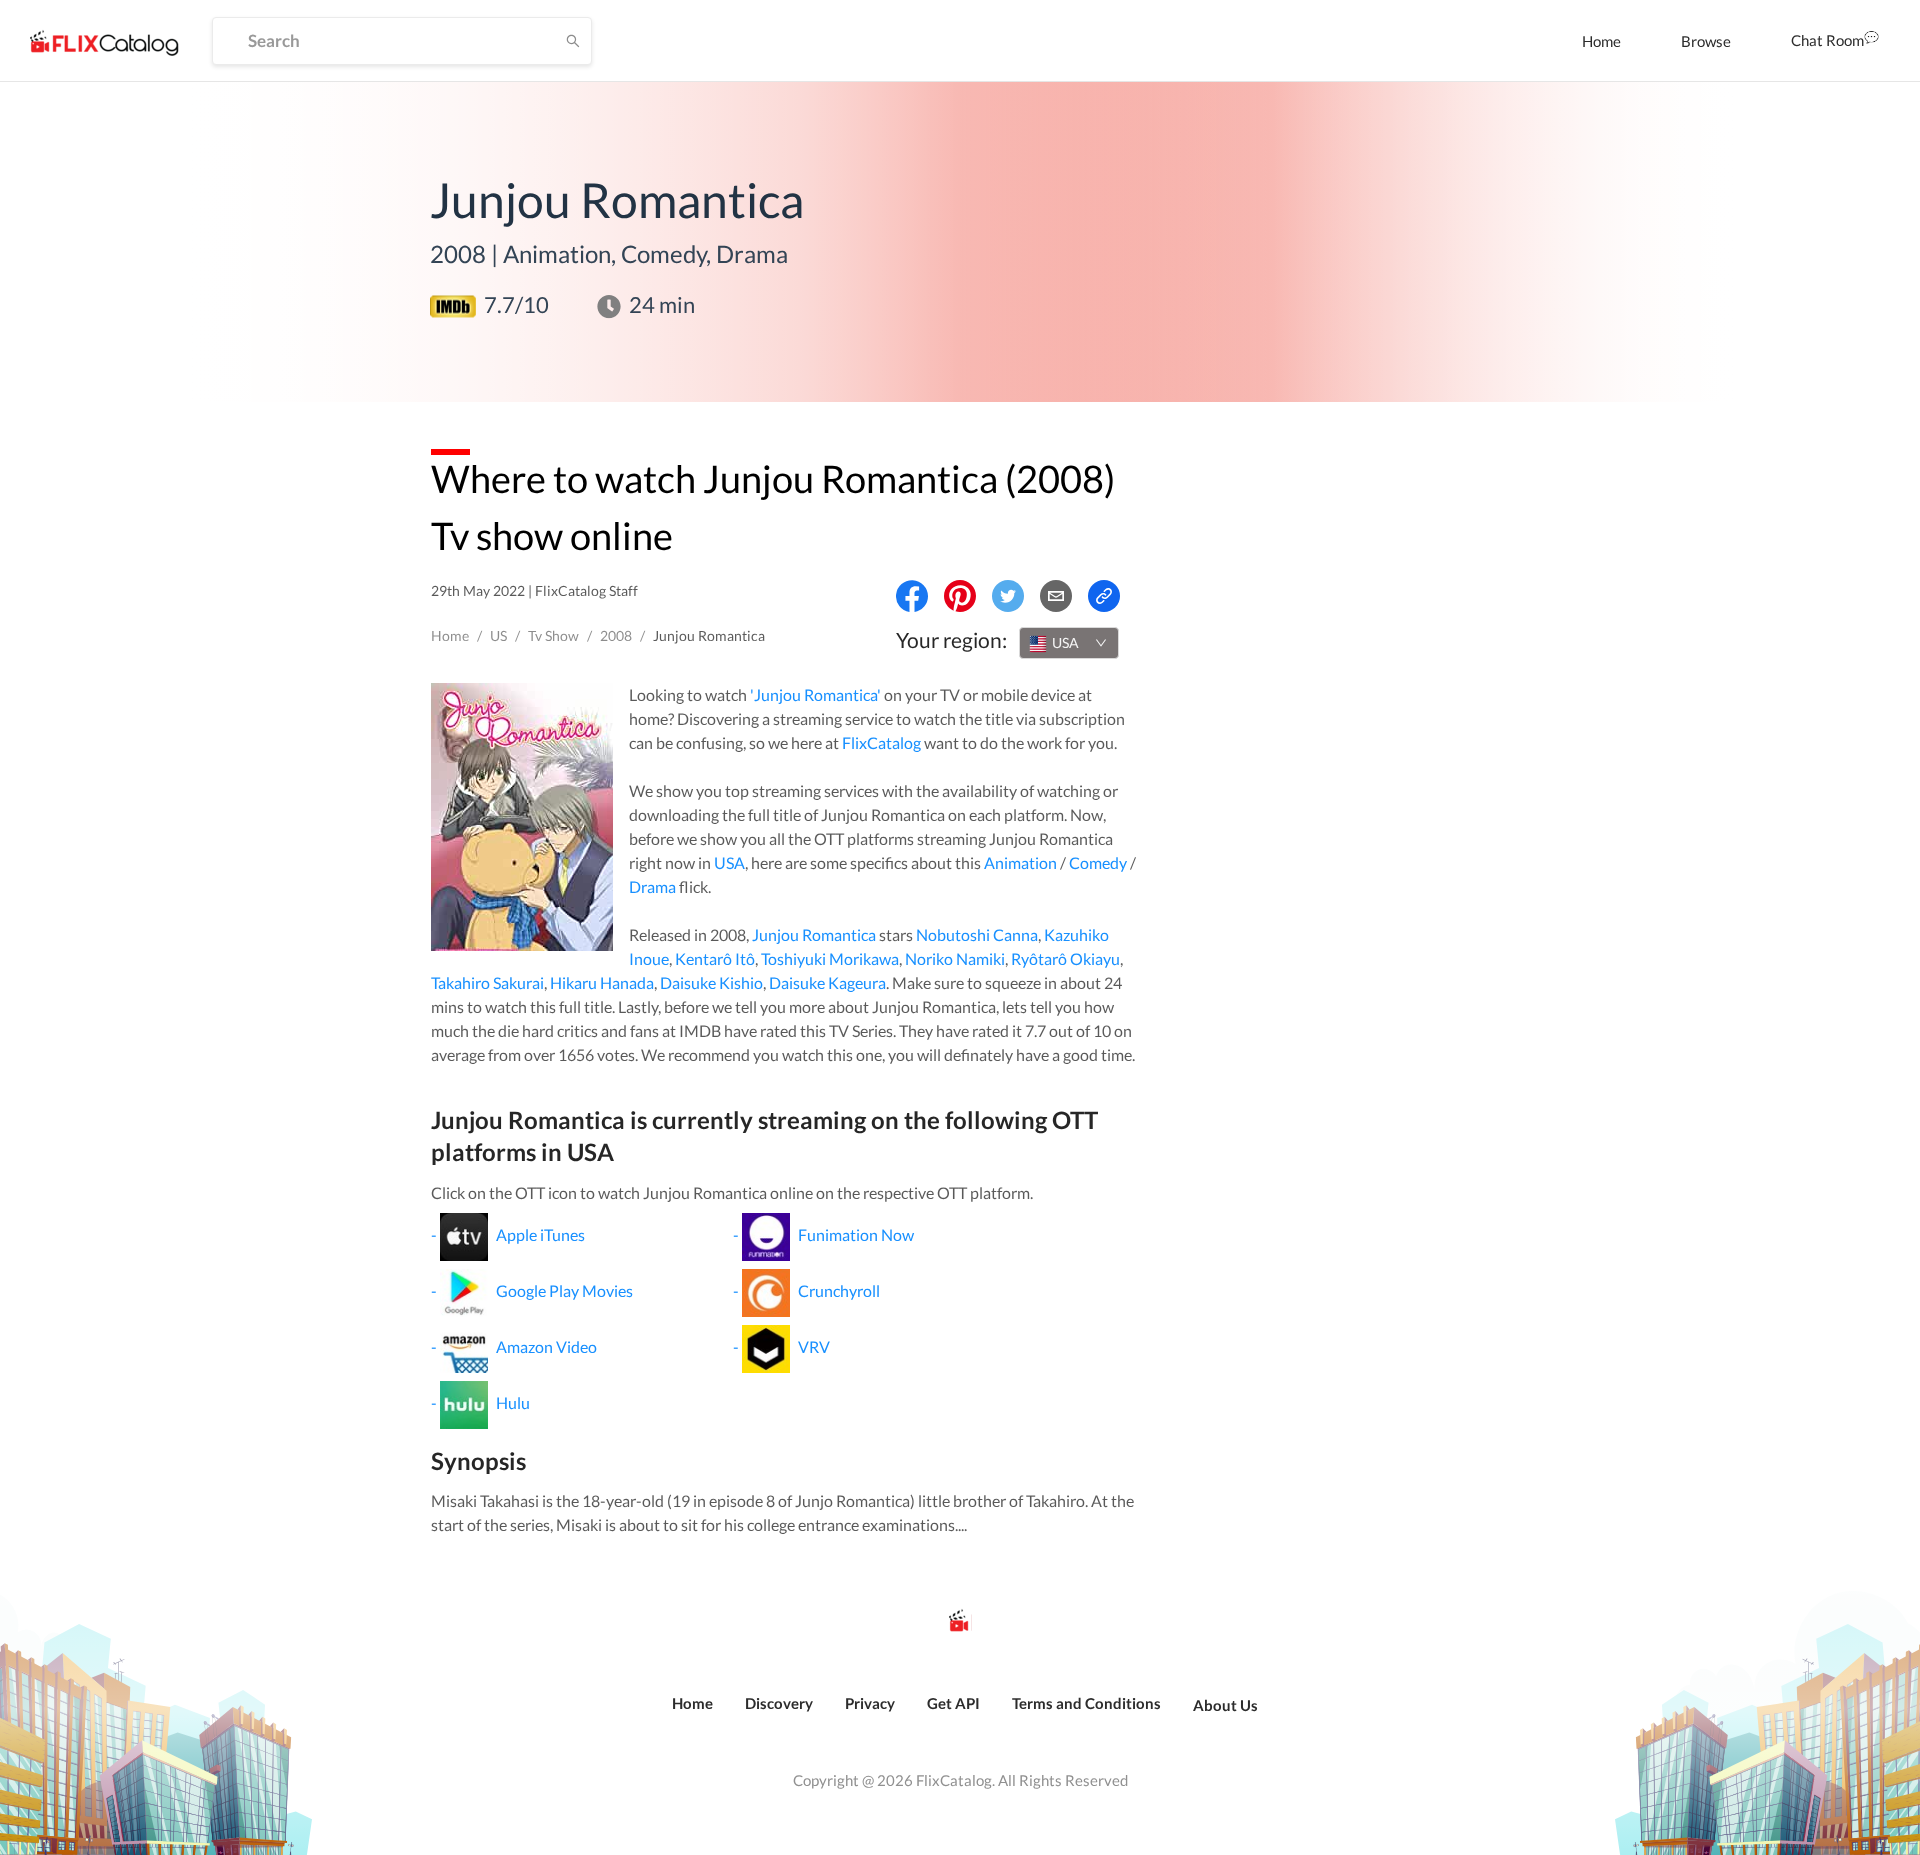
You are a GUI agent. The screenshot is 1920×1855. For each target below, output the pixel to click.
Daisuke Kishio (711, 982)
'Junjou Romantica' (815, 694)
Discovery (779, 1703)
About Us (1225, 1705)
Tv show (553, 635)
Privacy (870, 1703)
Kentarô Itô (715, 958)
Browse (1706, 41)
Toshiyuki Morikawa (830, 958)
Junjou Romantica (814, 934)
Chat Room (1827, 40)
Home (1601, 41)
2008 (616, 635)
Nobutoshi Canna (977, 934)
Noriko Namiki (955, 958)
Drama (652, 886)
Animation (1020, 862)
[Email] (1056, 596)
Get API (953, 1703)
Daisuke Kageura (827, 982)
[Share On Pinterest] (960, 596)
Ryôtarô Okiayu (1065, 958)
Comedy (1098, 862)
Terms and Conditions (1086, 1703)
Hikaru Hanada (602, 982)
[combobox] (1069, 643)
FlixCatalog (881, 742)
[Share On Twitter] (1008, 596)
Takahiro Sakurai (487, 982)
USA (729, 862)
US (498, 635)
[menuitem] (1601, 41)
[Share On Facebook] (912, 596)
